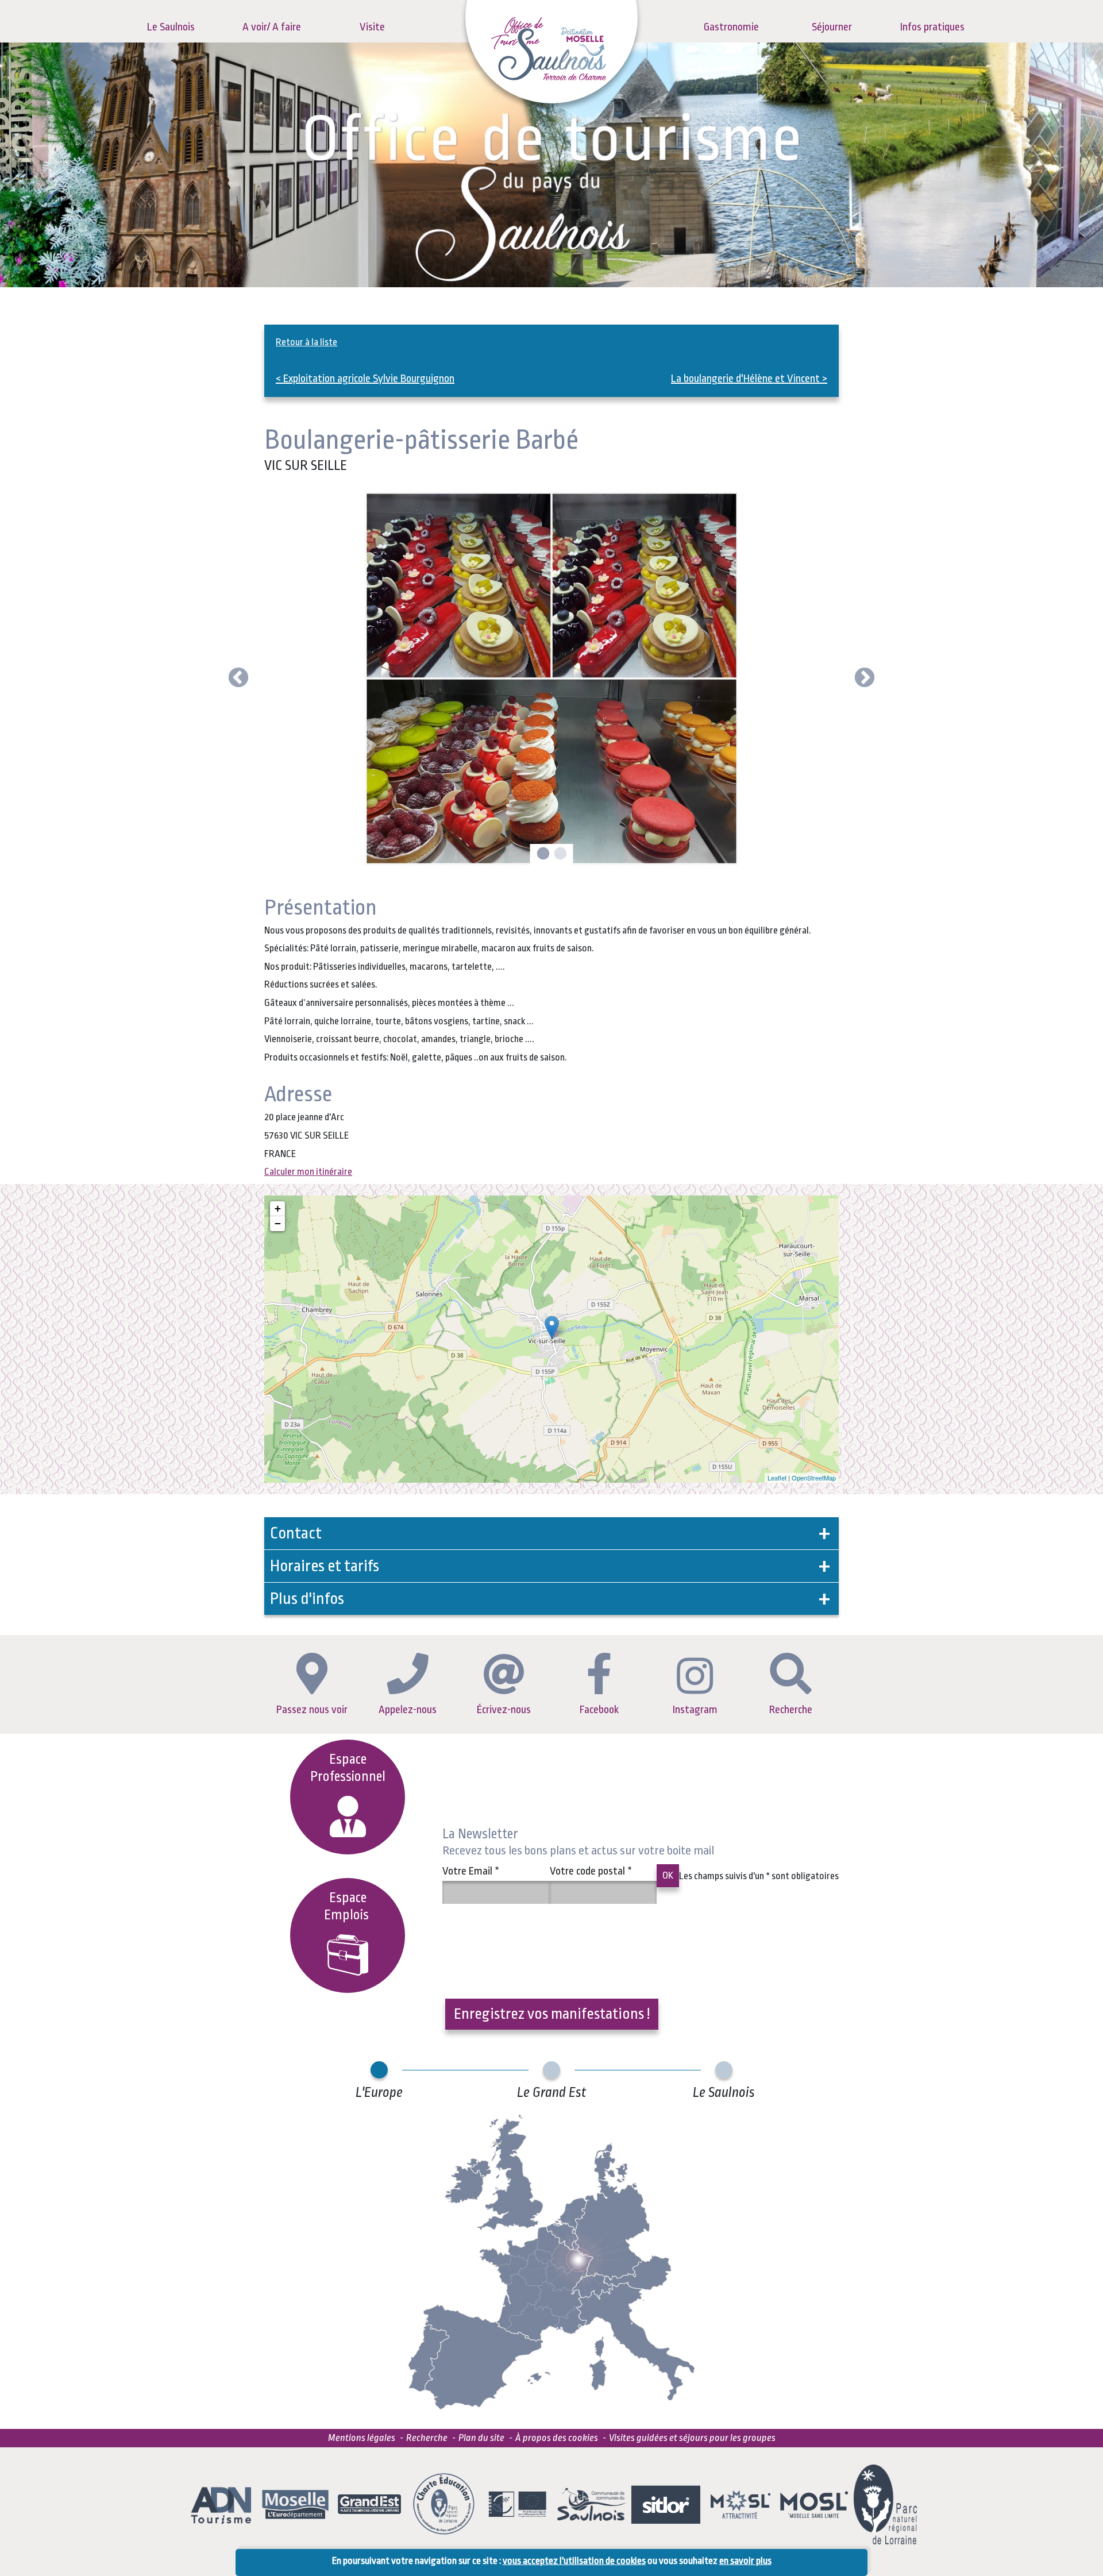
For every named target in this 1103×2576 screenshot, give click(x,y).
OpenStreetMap (814, 1478)
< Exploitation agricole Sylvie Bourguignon (365, 379)
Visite (372, 27)
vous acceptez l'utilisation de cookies (574, 2561)
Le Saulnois (171, 27)
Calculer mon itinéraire (308, 1172)
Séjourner (832, 27)
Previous (238, 678)
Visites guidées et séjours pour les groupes (692, 2438)
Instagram (695, 1710)
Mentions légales (362, 2438)
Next (865, 678)
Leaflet (777, 1478)
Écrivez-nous (504, 1710)
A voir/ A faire (272, 27)
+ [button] (278, 1208)
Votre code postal (591, 1871)
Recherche (791, 1710)
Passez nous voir (312, 1710)
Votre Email (471, 1871)
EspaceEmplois (348, 1906)
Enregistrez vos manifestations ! (552, 2014)
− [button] (278, 1223)
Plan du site (481, 2438)
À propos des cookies (557, 2438)
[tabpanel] (551, 678)
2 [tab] (559, 854)
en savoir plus (745, 2561)
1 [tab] (542, 854)
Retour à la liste (306, 342)
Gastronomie (731, 27)
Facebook (599, 1710)
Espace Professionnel (348, 1768)
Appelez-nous (408, 1710)
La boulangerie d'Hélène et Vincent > (749, 379)
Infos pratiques (932, 27)
